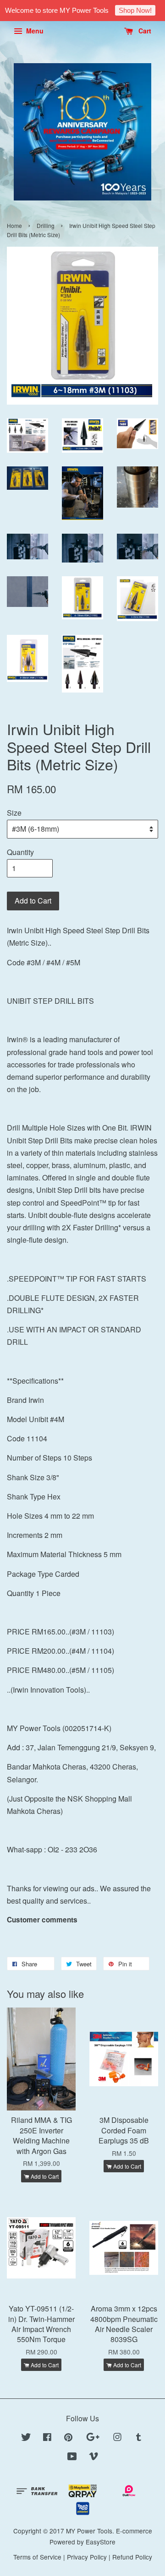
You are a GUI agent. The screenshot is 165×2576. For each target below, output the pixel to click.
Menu (34, 31)
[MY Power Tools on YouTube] (72, 2457)
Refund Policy (132, 2557)
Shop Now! (135, 10)
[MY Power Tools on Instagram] (117, 2438)
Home (14, 225)
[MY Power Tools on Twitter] (26, 2438)
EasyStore (101, 2542)
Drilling (46, 225)
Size (14, 813)
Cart (144, 31)
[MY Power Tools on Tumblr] (139, 2438)
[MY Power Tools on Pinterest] (68, 2438)
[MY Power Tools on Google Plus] (93, 2438)
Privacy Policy (87, 2557)
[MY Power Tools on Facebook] (47, 2438)
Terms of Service (37, 2557)
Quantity (20, 852)
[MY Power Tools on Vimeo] (93, 2457)
